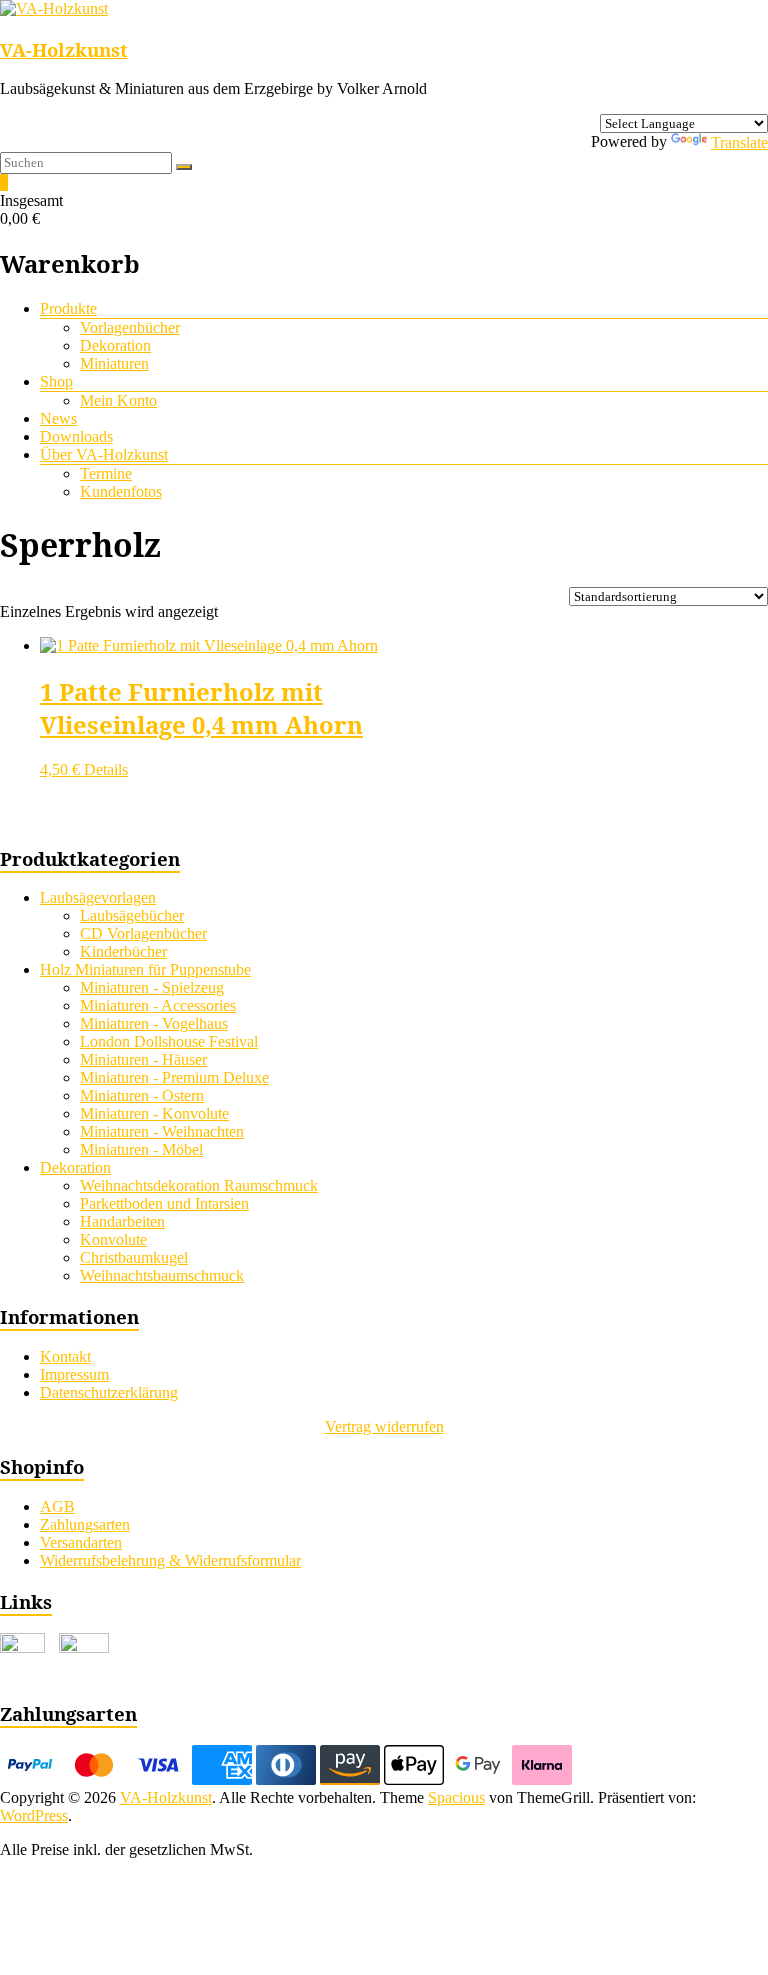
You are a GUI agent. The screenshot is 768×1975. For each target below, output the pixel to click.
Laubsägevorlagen (98, 897)
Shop (56, 381)
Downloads (76, 436)
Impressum (74, 1374)
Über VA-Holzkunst (104, 454)
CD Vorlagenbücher (143, 933)
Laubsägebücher (132, 915)
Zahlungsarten (85, 1524)
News (58, 418)
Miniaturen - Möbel (141, 1149)
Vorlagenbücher (130, 327)
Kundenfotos (121, 491)
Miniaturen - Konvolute (154, 1113)
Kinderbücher (123, 951)
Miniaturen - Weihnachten (162, 1131)
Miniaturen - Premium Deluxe (174, 1077)
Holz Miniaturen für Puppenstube (145, 969)
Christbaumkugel (134, 1257)
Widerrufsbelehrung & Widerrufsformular (170, 1560)
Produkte (68, 308)
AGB (57, 1506)
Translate (739, 142)
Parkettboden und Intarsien (164, 1203)
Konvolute (113, 1239)
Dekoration (115, 345)
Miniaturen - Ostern (142, 1095)
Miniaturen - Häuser (143, 1059)
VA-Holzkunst (64, 49)
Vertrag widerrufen (384, 1426)
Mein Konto (118, 400)
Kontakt (65, 1356)
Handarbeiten (122, 1221)
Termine (106, 473)
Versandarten (81, 1542)
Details (106, 769)
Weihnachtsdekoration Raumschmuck (199, 1185)
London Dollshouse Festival (169, 1041)
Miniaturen (114, 363)
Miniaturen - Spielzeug (152, 987)
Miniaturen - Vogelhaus (154, 1023)
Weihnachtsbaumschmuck (162, 1275)
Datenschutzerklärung (109, 1392)
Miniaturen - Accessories (158, 1005)
